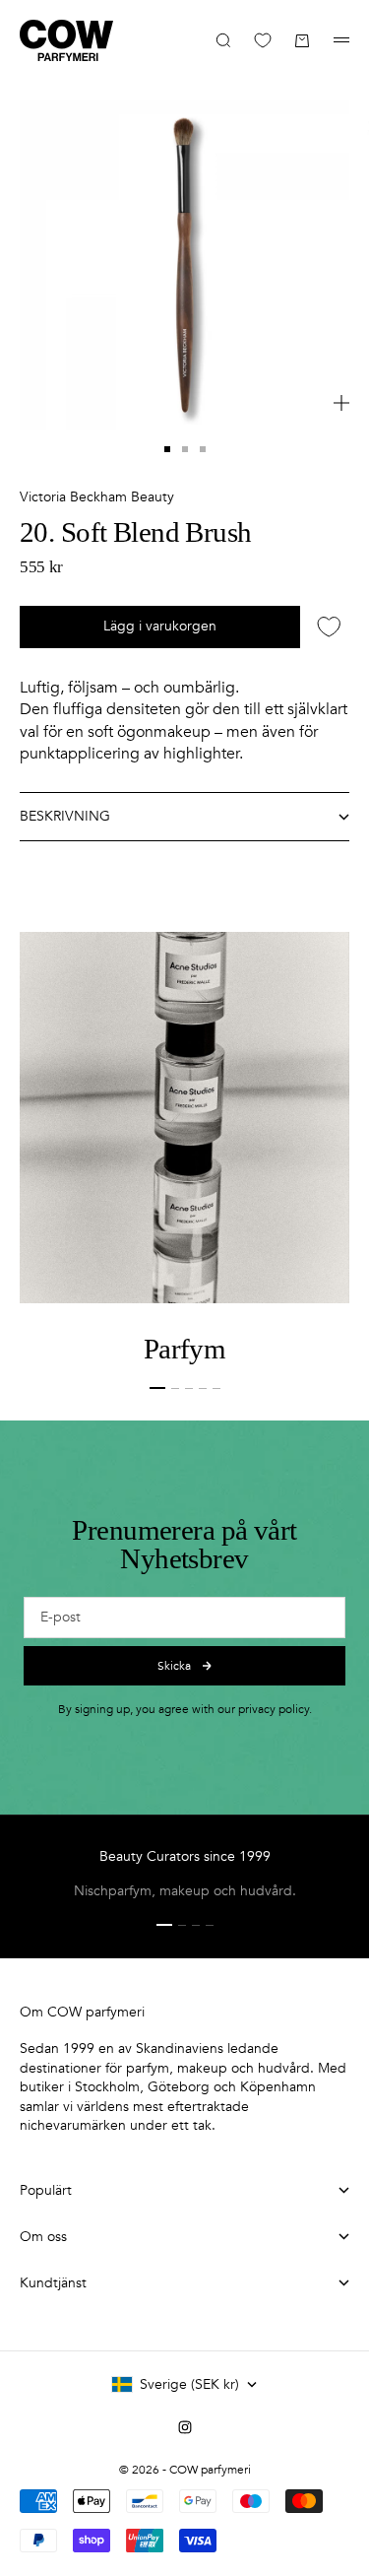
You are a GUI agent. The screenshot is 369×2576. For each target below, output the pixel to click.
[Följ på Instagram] (185, 2427)
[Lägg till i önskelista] (329, 627)
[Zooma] (341, 403)
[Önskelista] (263, 40)
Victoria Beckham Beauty (97, 497)
